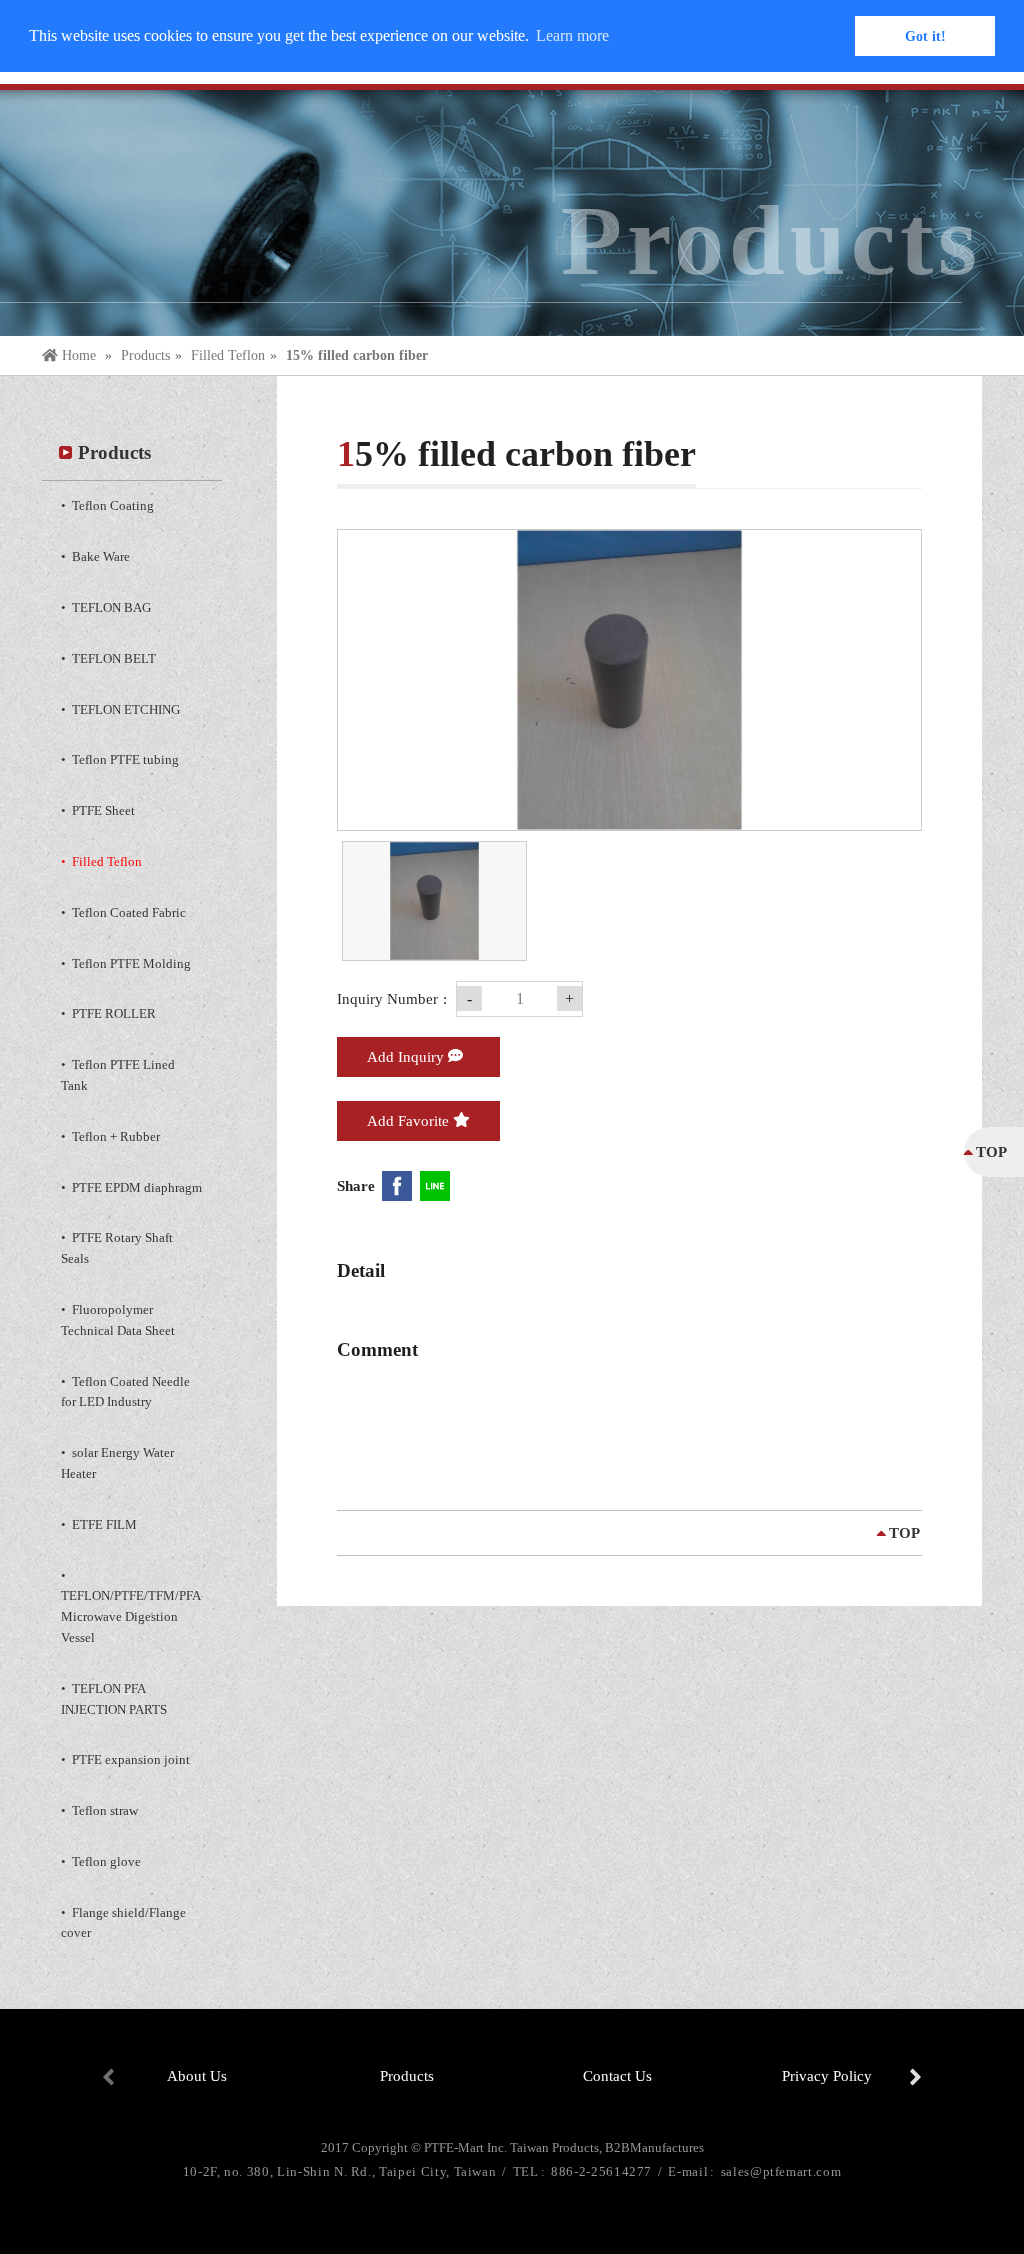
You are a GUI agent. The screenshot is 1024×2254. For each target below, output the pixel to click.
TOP (904, 1533)
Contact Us (617, 2076)
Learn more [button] (572, 35)
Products (145, 355)
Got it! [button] (925, 36)
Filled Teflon (228, 355)
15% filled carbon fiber (357, 355)
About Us (197, 2076)
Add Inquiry (407, 1057)
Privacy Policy (827, 2076)
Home (79, 355)
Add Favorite (410, 1121)
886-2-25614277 (603, 2171)
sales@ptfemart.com (781, 2171)
